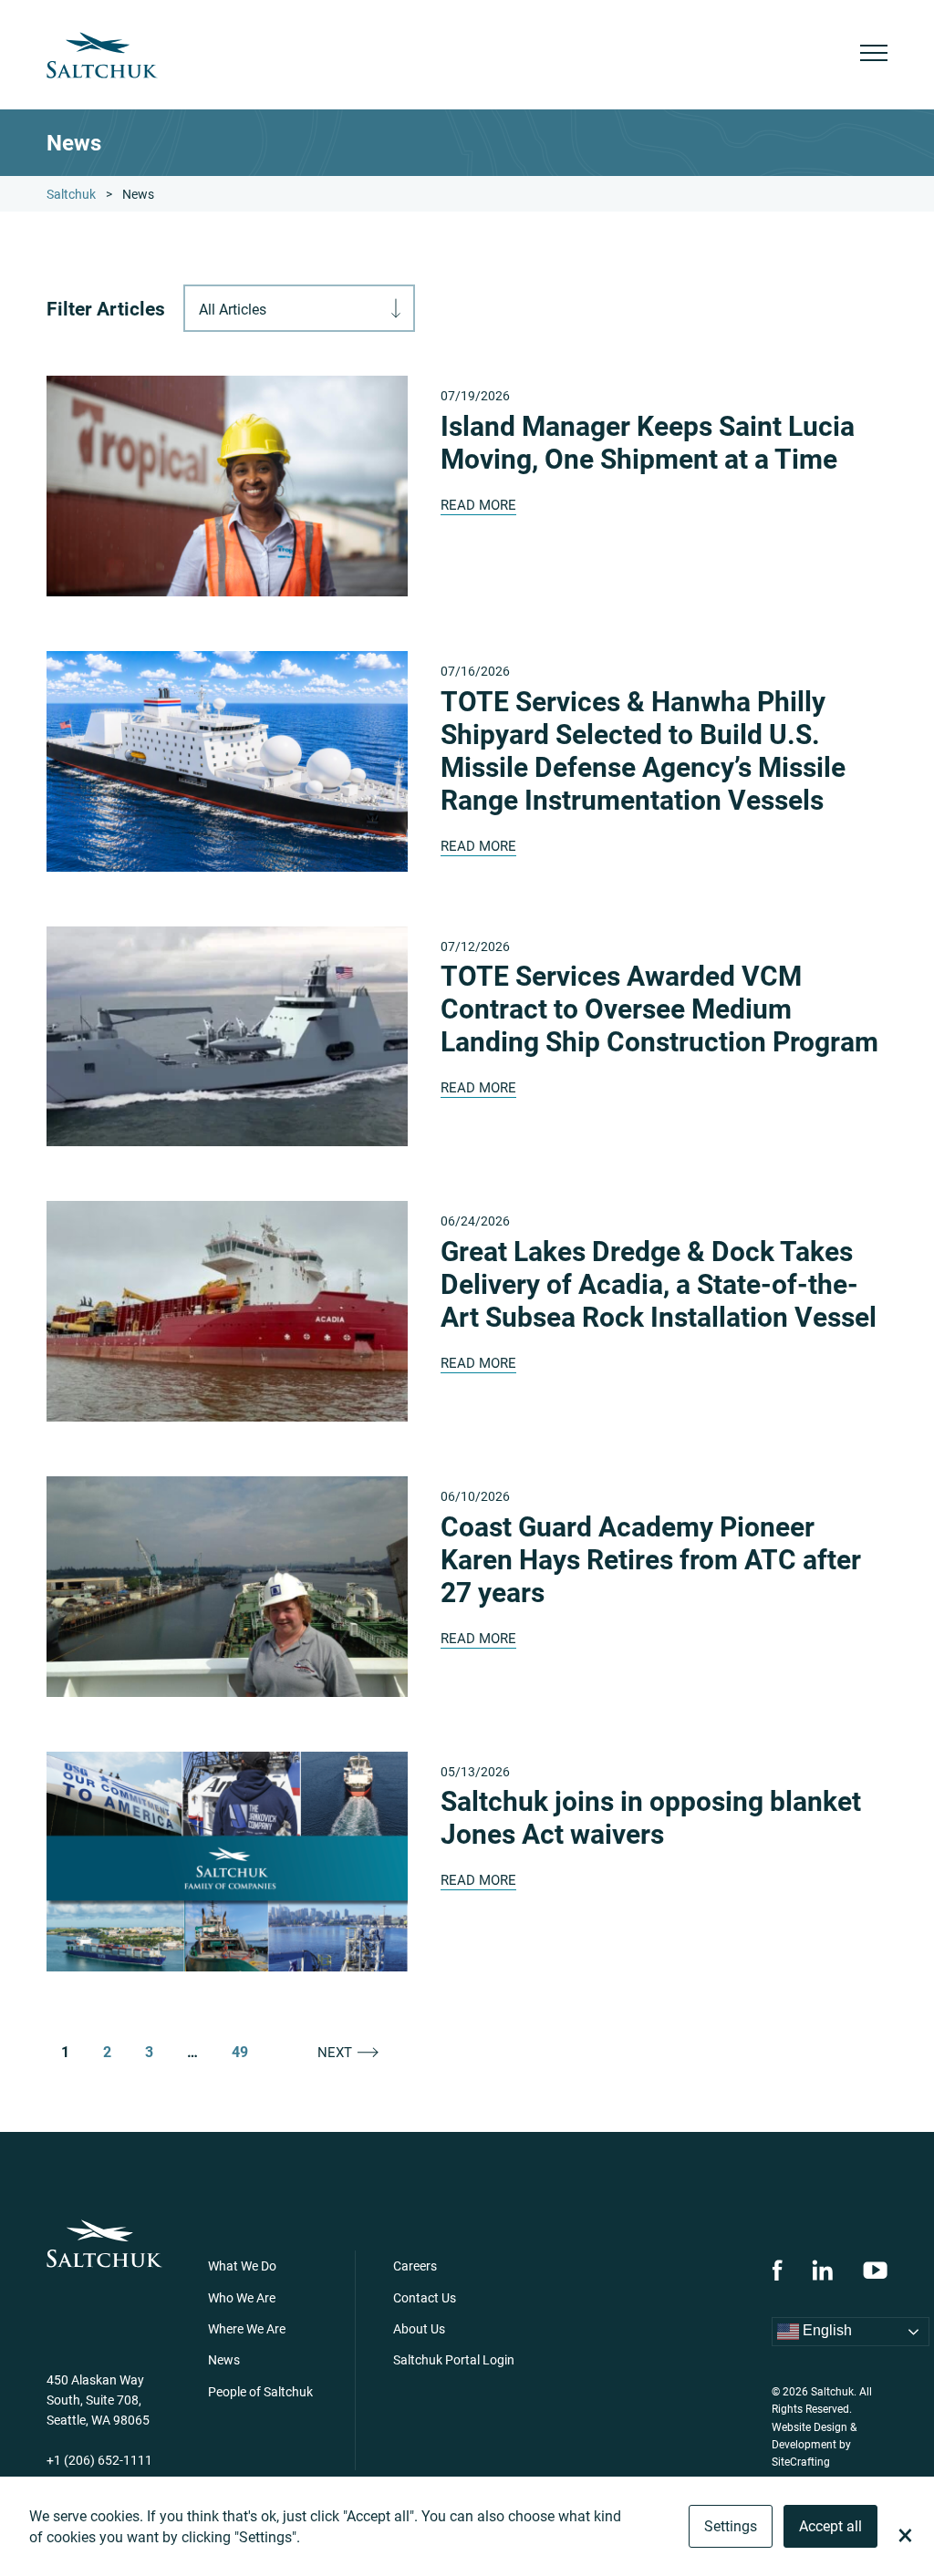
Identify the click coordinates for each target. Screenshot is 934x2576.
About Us (419, 2328)
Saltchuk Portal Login (454, 2359)
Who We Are (242, 2297)
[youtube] (875, 2270)
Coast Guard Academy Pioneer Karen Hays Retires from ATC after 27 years (651, 1558)
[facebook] (777, 2270)
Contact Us (425, 2297)
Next (335, 2052)
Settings (731, 2525)
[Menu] (874, 55)
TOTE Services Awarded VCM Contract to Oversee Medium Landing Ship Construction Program (659, 1008)
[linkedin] (822, 2270)
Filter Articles (106, 309)
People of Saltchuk (260, 2391)
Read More (478, 504)
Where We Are (247, 2328)
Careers (415, 2266)
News (224, 2359)
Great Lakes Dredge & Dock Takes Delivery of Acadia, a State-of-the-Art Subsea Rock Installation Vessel (659, 1283)
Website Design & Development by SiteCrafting (814, 2444)
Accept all (830, 2525)
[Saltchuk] (102, 55)
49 (240, 2052)
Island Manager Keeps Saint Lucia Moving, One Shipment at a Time (648, 441)
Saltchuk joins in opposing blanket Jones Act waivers (651, 1816)
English (825, 2330)
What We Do (242, 2266)
